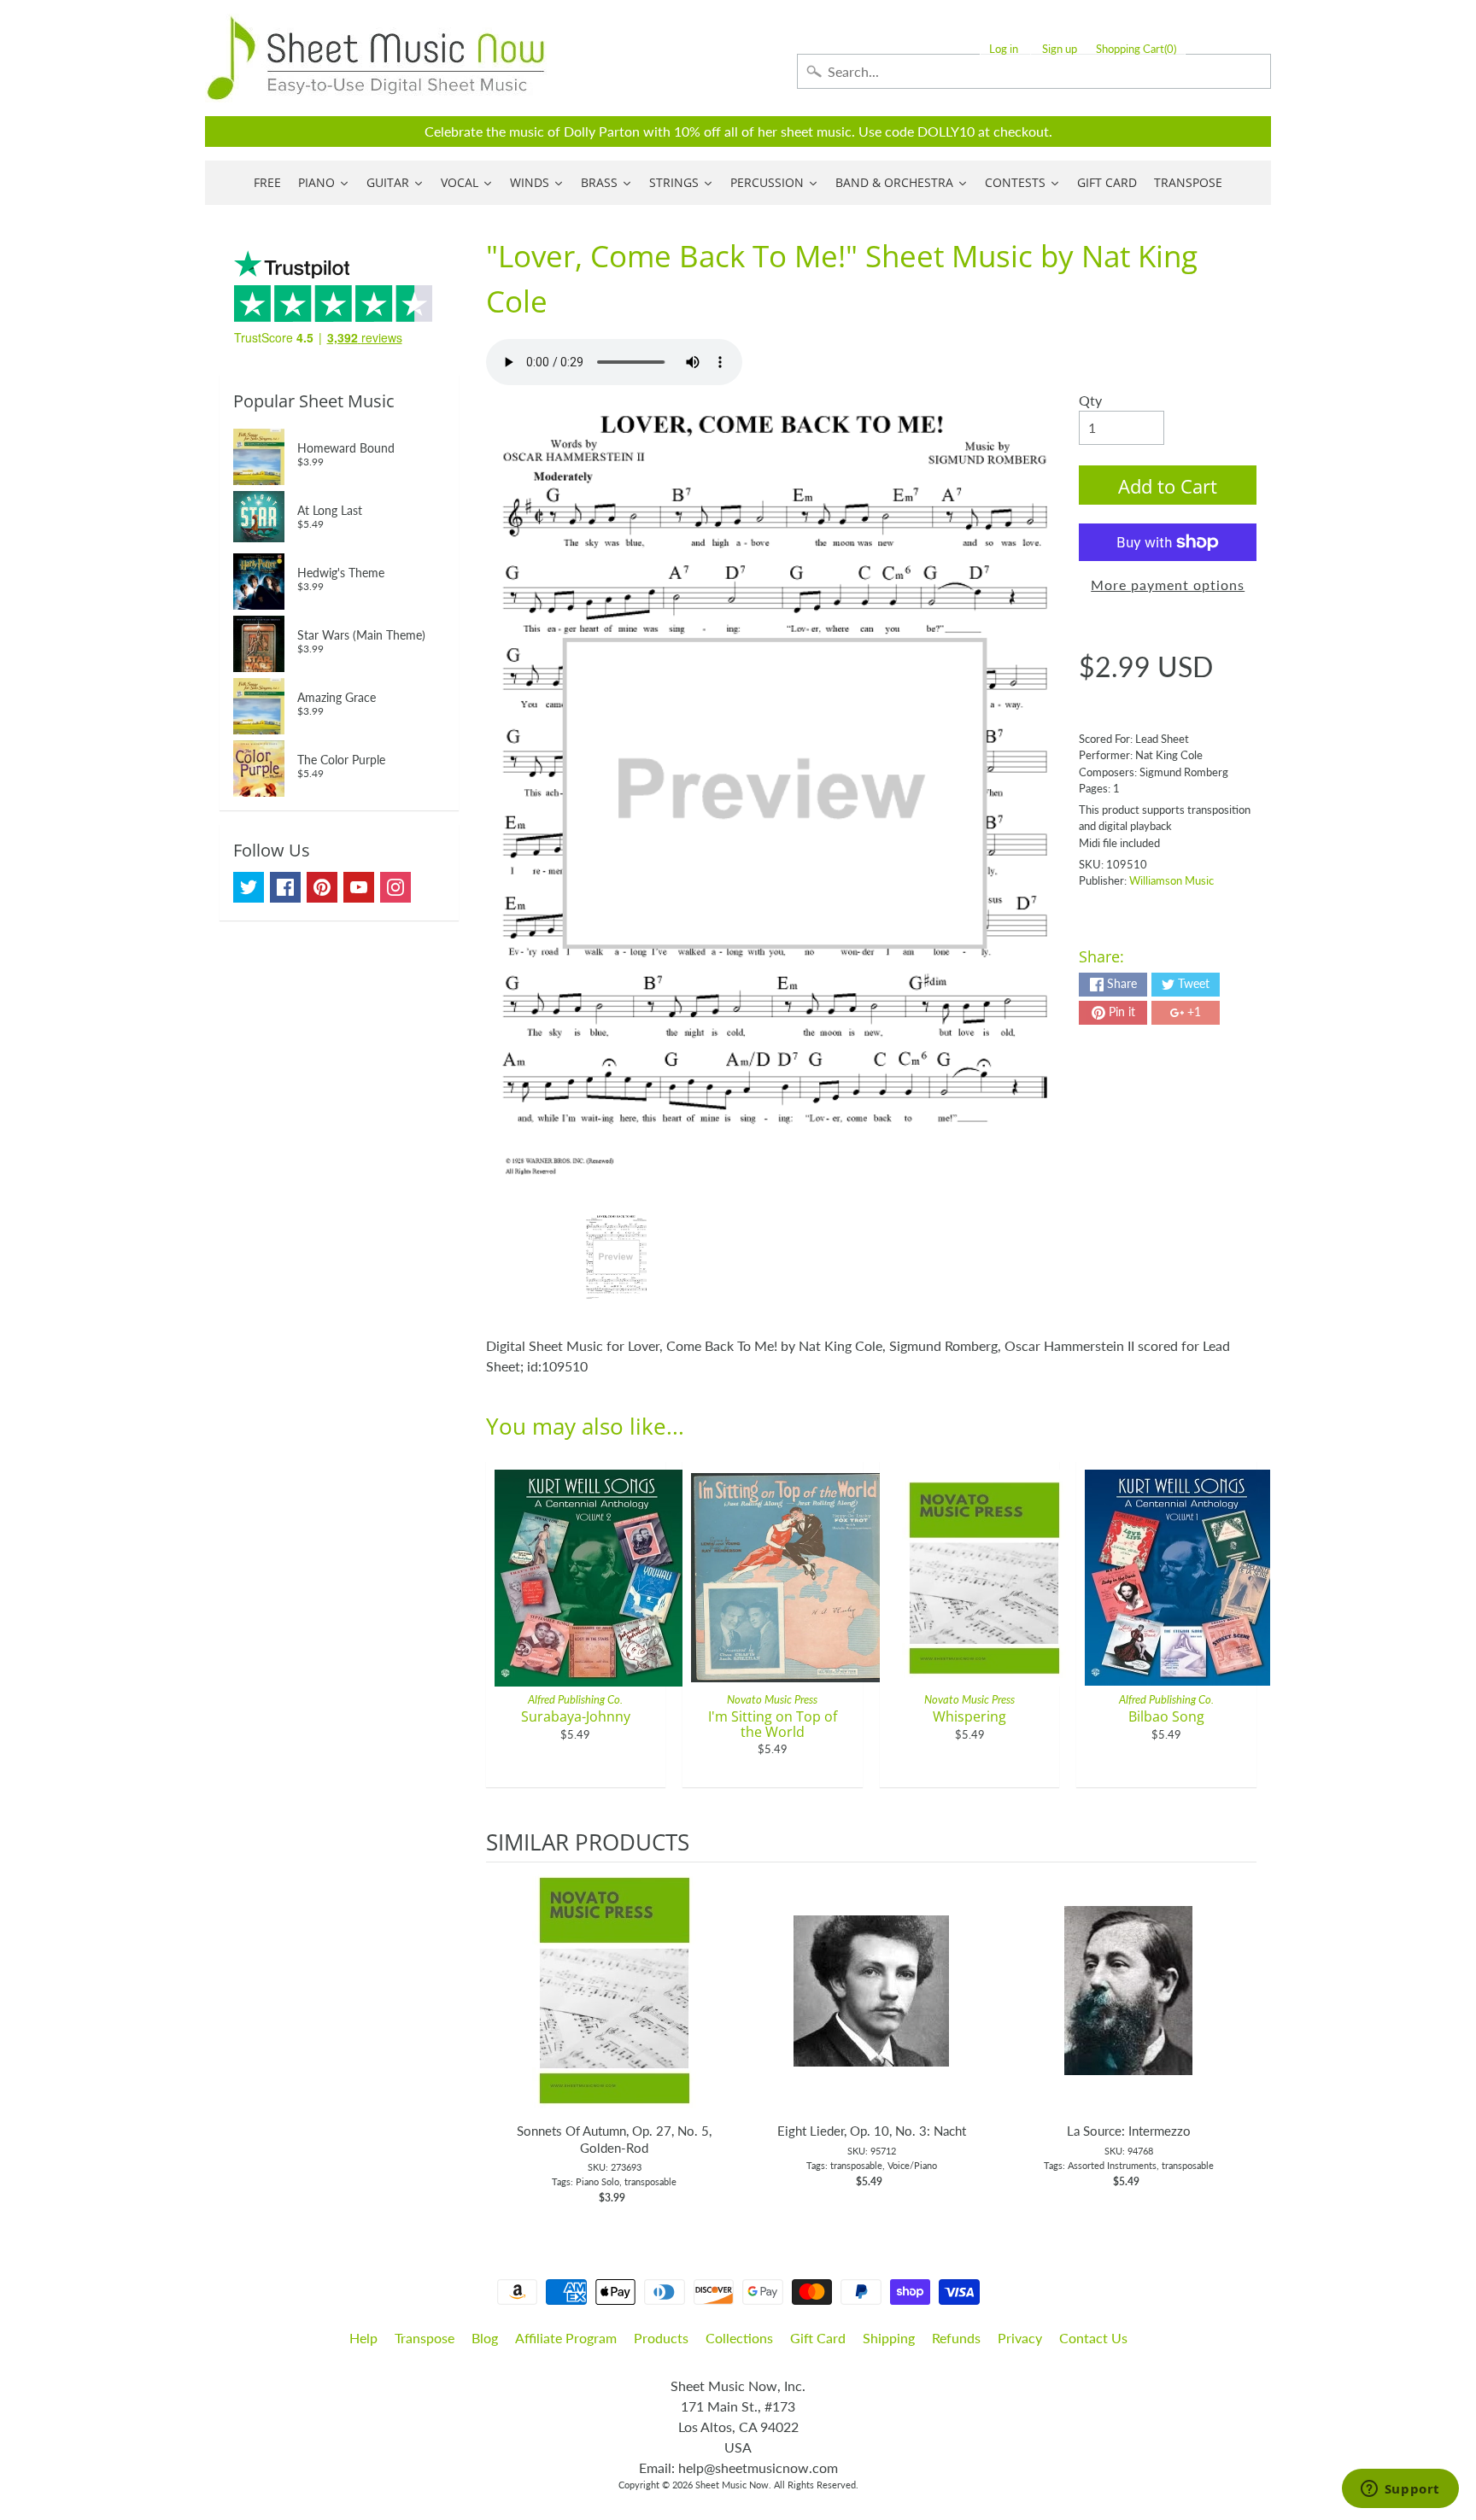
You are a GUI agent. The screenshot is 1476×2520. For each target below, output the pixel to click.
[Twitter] (249, 887)
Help (363, 2338)
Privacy (1020, 2338)
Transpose (425, 2338)
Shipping (889, 2338)
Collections (739, 2338)
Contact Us (1093, 2338)
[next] (1239, 2034)
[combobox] (1034, 71)
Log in (1004, 49)
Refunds (956, 2338)
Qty (1090, 400)
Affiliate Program (566, 2338)
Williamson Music (1171, 880)
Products (661, 2338)
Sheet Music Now (732, 2485)
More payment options (1168, 585)
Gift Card (818, 2338)
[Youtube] (359, 887)
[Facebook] (285, 887)
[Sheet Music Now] (376, 58)
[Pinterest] (322, 887)
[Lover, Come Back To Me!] (616, 1257)
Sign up (1060, 49)
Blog (485, 2338)
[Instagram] (395, 887)
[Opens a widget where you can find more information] (1400, 2490)
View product (615, 2008)
